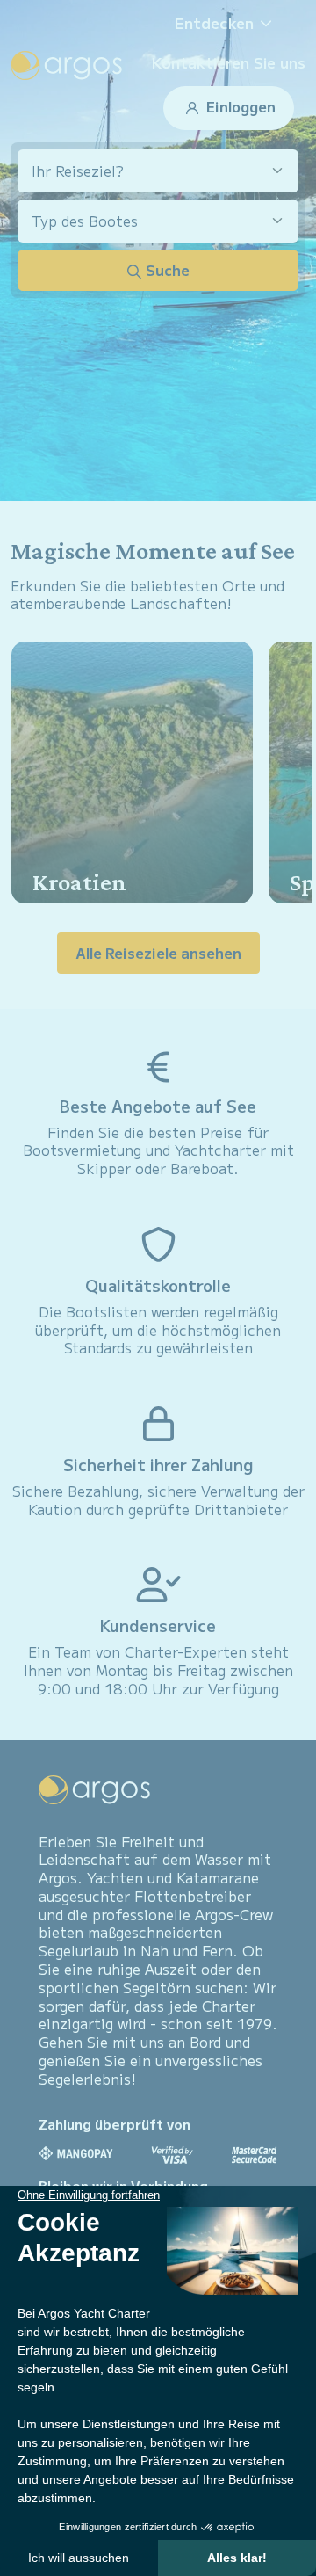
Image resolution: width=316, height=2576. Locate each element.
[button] (229, 23)
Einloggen (239, 106)
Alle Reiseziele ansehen (158, 953)
